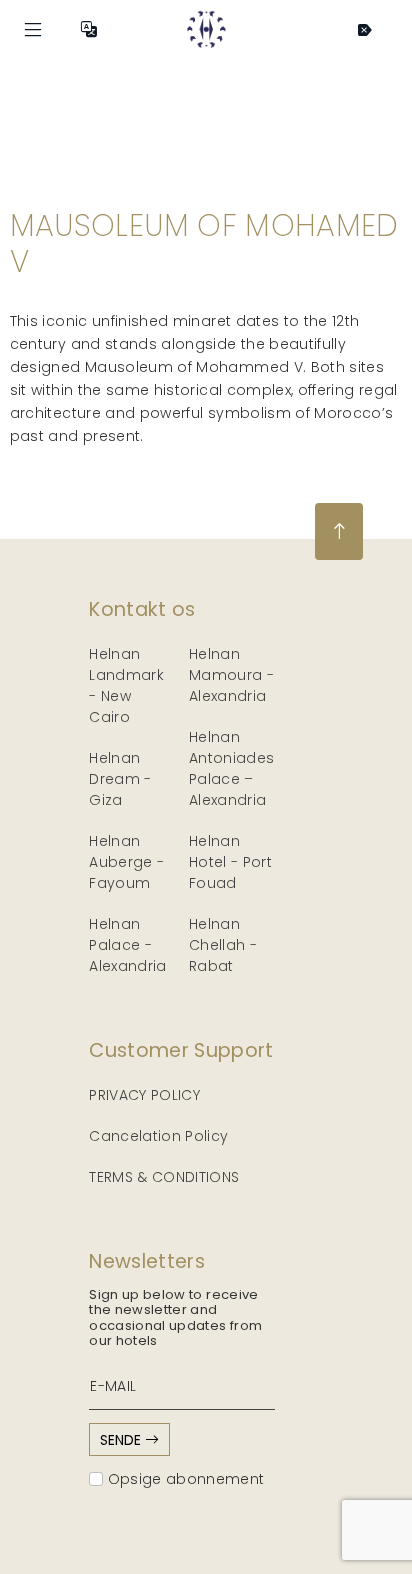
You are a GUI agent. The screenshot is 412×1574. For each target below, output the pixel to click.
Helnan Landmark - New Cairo (126, 685)
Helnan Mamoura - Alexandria (231, 675)
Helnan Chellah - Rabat (223, 945)
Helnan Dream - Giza (120, 779)
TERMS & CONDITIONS (164, 1177)
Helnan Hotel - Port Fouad (230, 862)
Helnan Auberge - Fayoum (126, 862)
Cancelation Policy (158, 1136)
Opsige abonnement (183, 1479)
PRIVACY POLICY (144, 1095)
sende (122, 1440)
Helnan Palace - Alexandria (128, 945)
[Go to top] (339, 531)
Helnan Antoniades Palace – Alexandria (232, 768)
